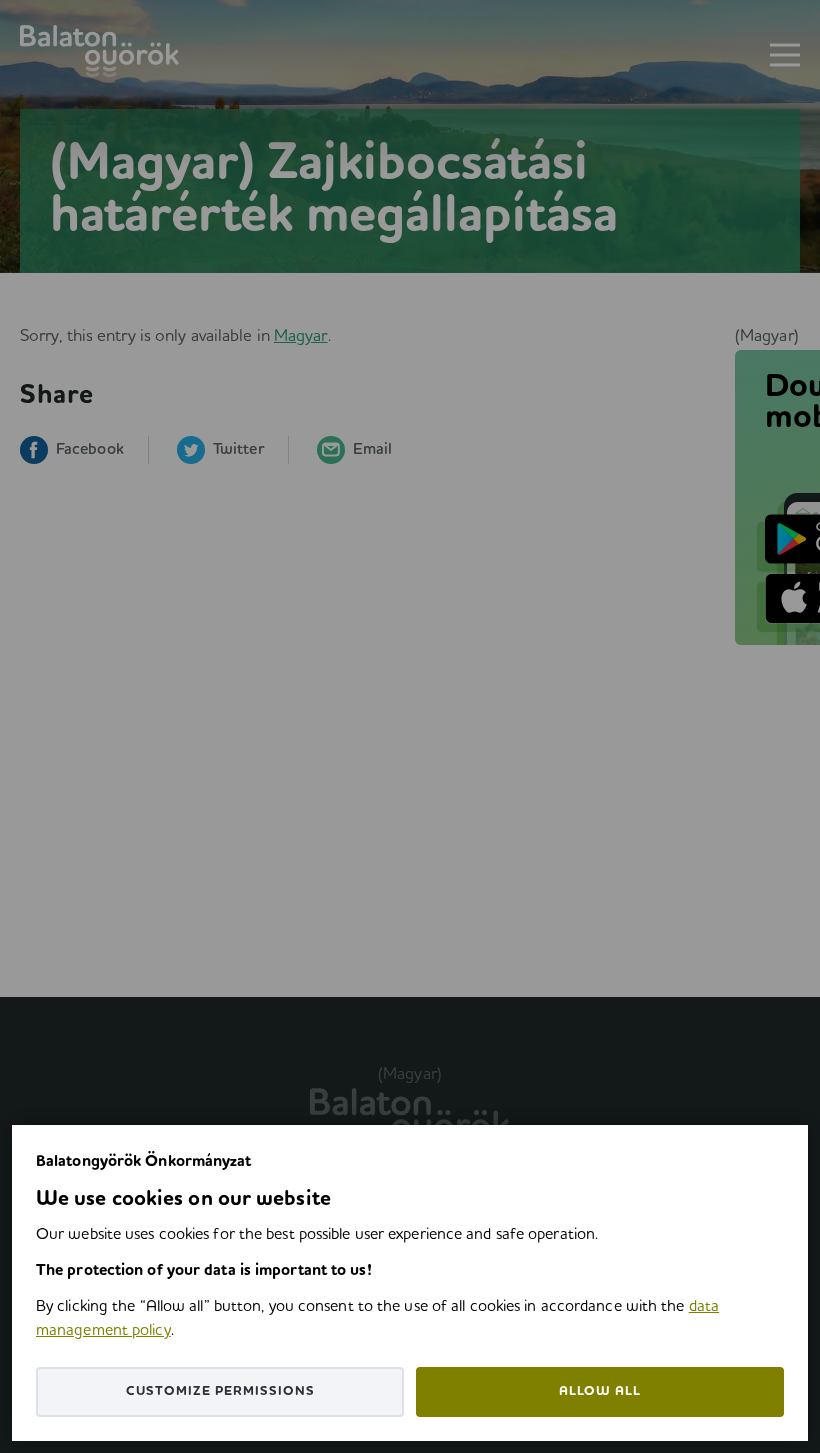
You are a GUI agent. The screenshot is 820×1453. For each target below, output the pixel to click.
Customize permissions (220, 1391)
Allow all (600, 1391)
